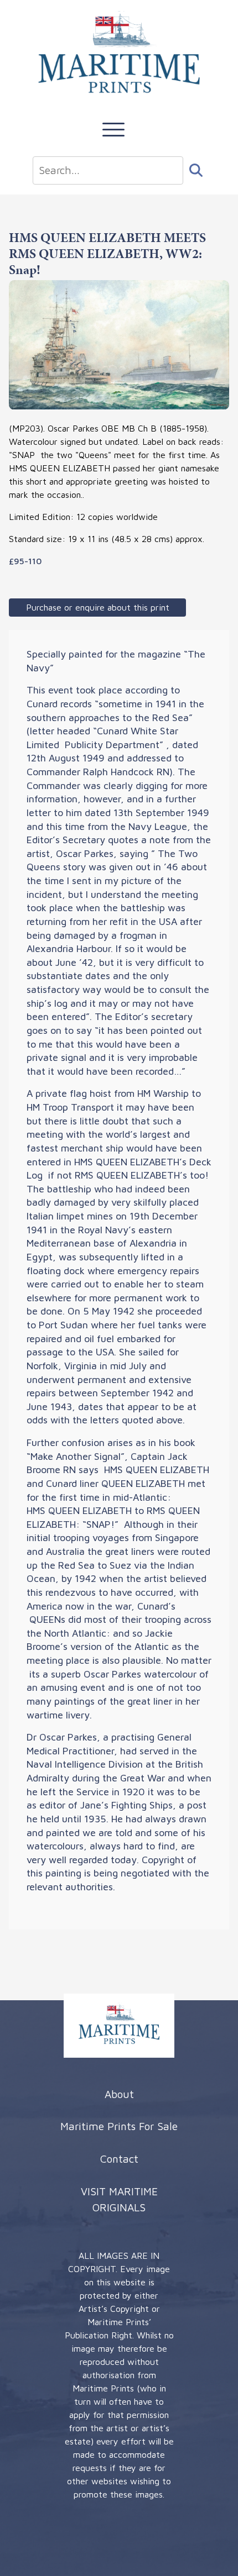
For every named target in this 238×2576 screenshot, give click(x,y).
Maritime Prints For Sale (119, 2126)
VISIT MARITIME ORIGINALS (119, 2199)
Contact (119, 2159)
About (119, 2094)
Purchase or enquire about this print (98, 607)
